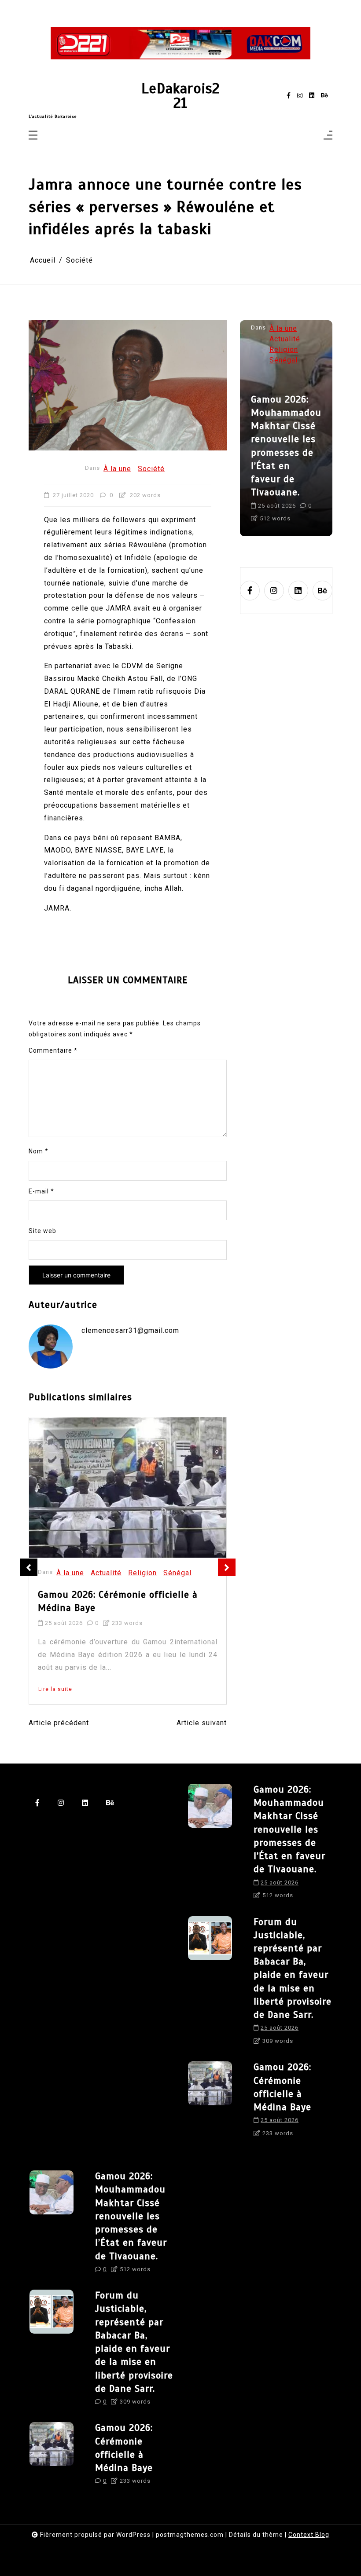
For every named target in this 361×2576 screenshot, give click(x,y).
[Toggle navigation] (33, 136)
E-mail (41, 1191)
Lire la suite (55, 1689)
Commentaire (53, 1050)
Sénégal (177, 1573)
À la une (117, 469)
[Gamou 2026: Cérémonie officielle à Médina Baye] (128, 1487)
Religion (142, 1573)
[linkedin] (312, 96)
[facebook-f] (289, 96)
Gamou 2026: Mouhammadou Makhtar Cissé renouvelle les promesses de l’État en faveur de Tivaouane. (289, 1829)
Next (227, 1567)
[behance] (324, 96)
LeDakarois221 (180, 96)
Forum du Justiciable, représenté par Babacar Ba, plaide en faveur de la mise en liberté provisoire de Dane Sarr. (319, 439)
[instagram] (300, 96)
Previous (29, 1567)
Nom (39, 1151)
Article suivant (202, 1723)
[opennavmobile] (328, 136)
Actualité (106, 1573)
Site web (42, 1231)
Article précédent (59, 1723)
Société (151, 469)
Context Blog (309, 2535)
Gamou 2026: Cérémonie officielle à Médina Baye (118, 1601)
